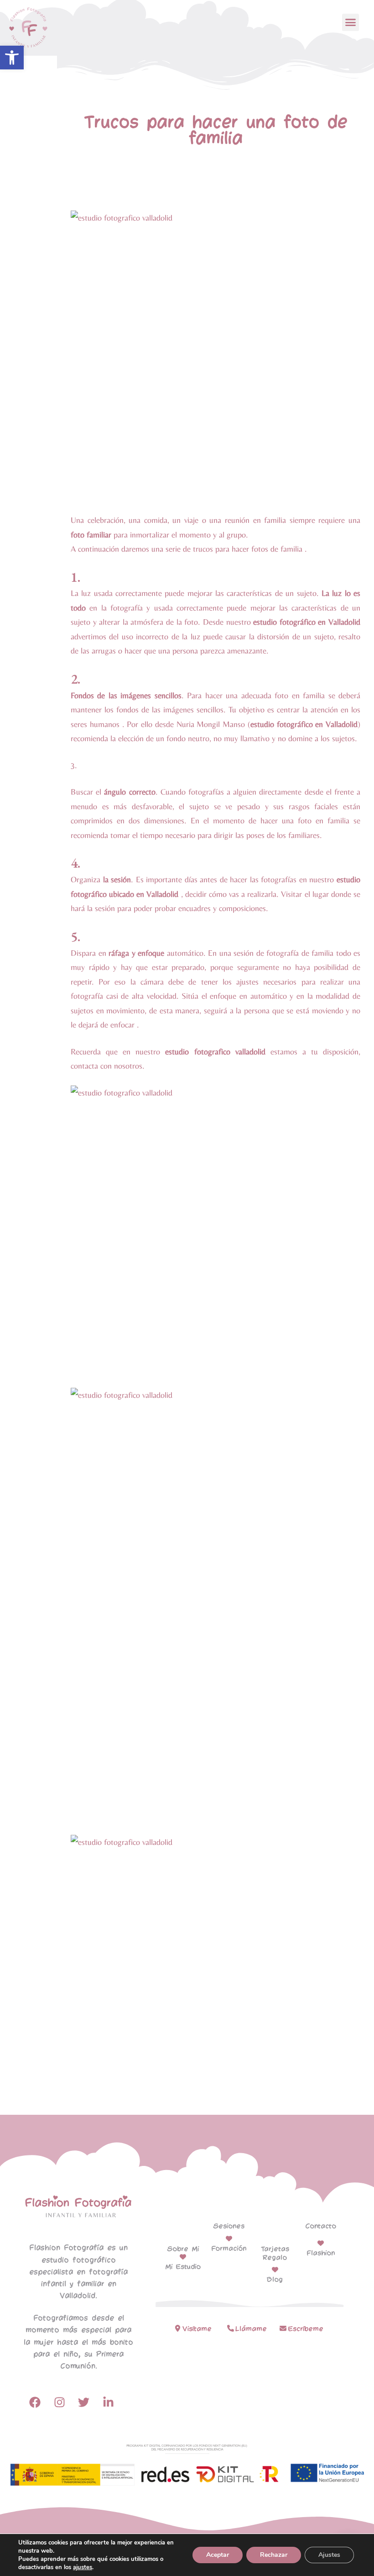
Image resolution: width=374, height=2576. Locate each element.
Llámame (251, 2329)
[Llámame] (231, 2328)
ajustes (83, 2567)
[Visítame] (178, 2328)
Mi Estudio (183, 2267)
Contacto (321, 2226)
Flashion (321, 2253)
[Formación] (229, 2239)
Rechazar (274, 2555)
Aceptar (218, 2555)
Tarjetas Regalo (275, 2253)
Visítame (197, 2329)
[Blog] (275, 2270)
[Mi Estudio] (183, 2257)
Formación (229, 2249)
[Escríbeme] (283, 2328)
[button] (12, 58)
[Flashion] (321, 2243)
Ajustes (329, 2555)
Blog (275, 2280)
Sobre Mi (183, 2249)
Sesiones (229, 2226)
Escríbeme (306, 2329)
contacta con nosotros (106, 1066)
